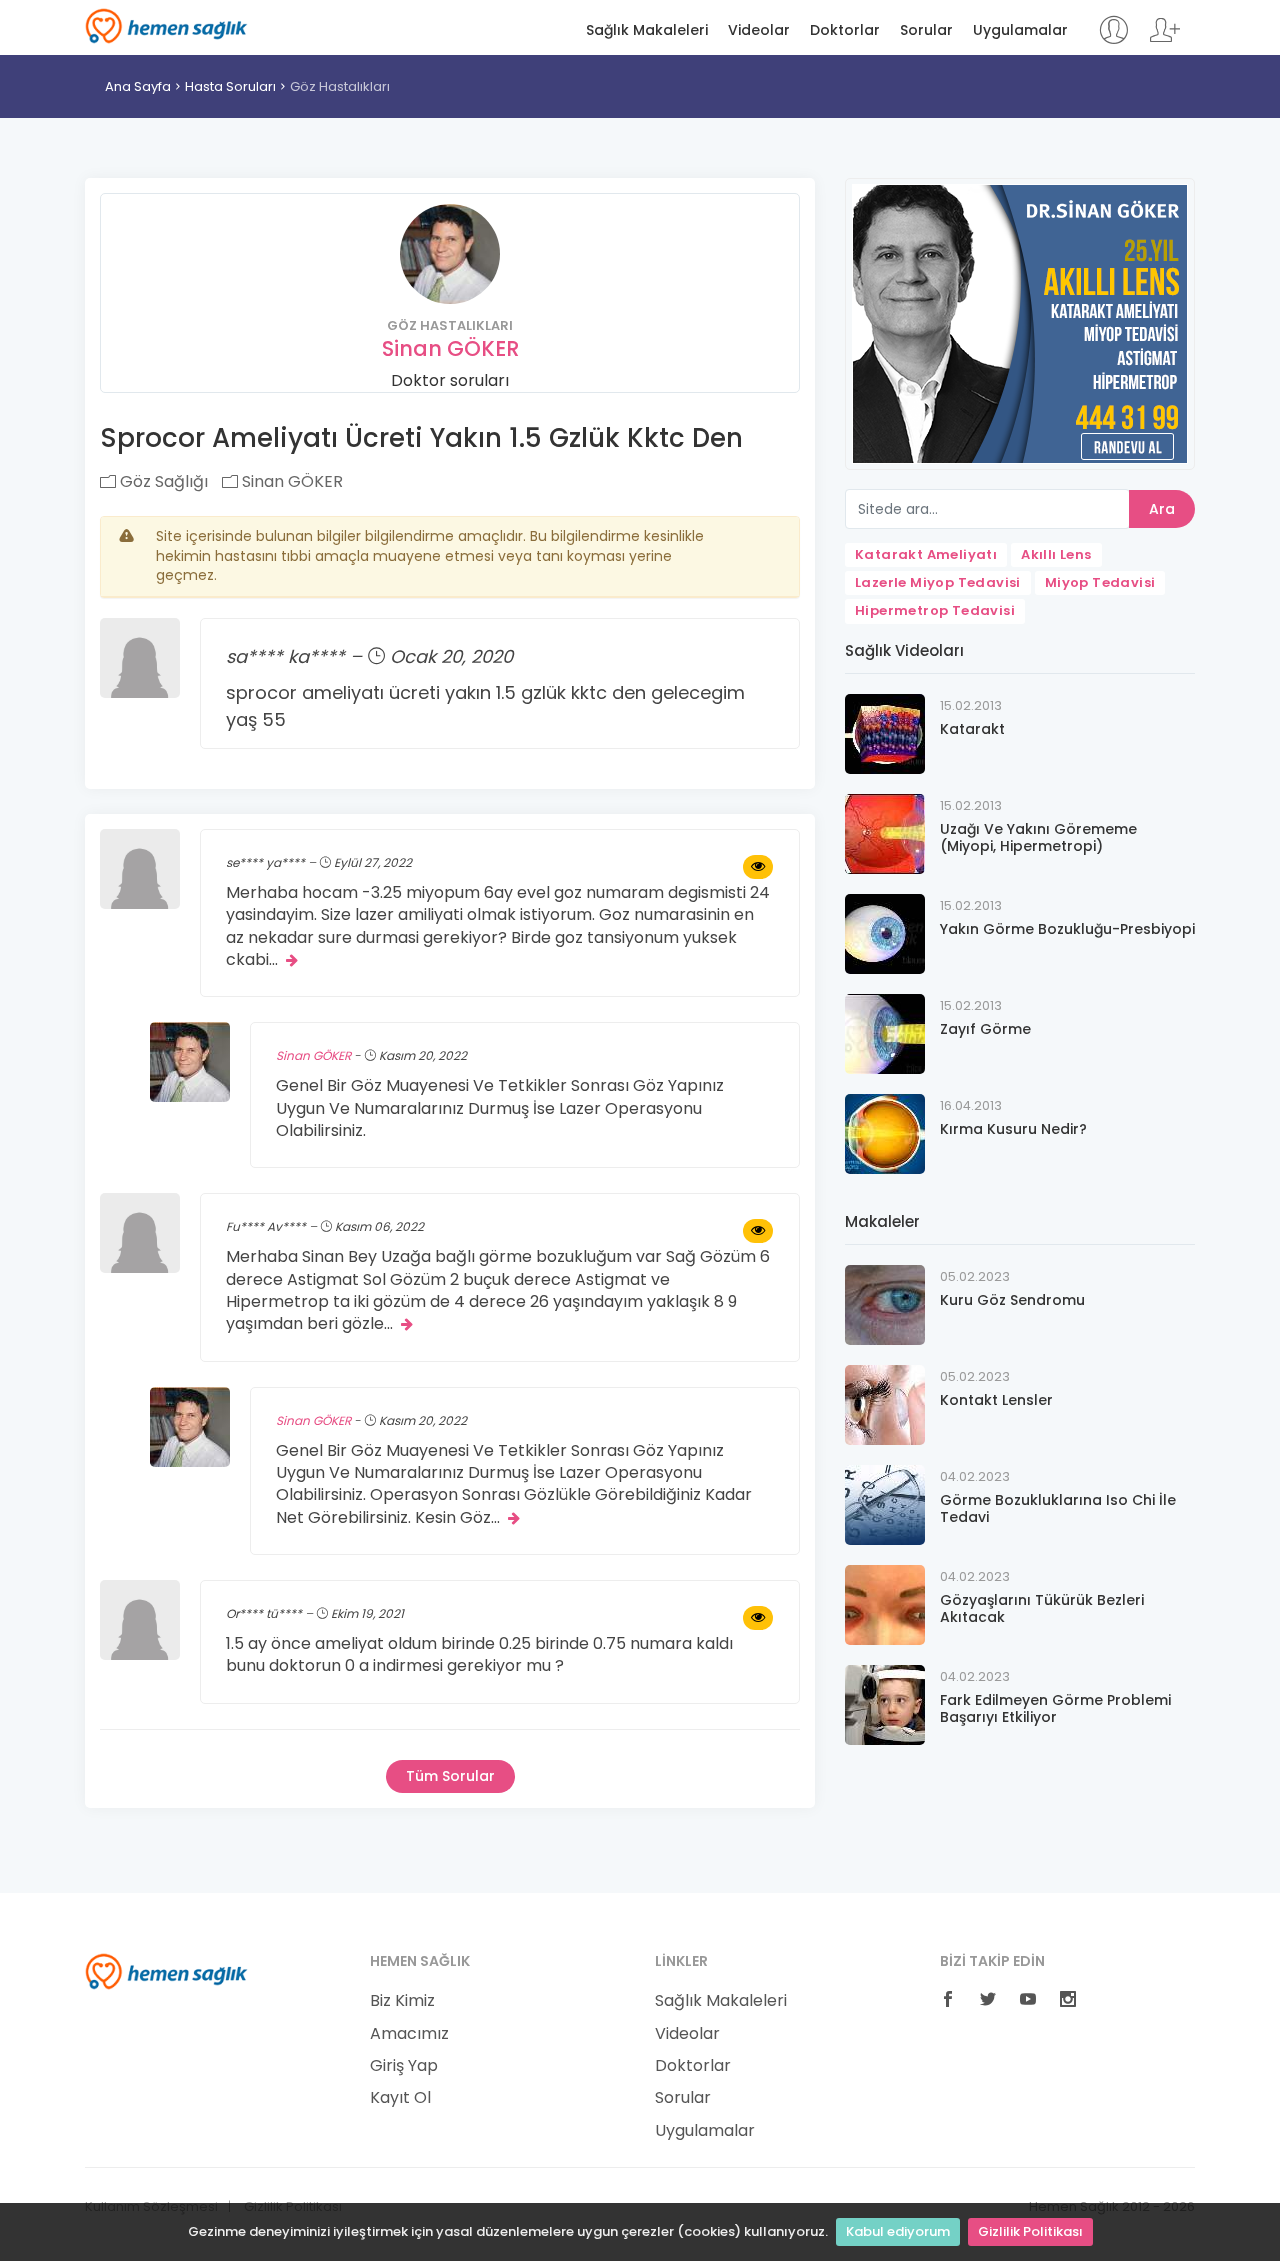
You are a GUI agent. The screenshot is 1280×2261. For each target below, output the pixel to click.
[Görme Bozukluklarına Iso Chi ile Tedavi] (885, 1503)
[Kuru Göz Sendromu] (885, 1303)
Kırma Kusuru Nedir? (1013, 1129)
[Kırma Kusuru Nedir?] (885, 1132)
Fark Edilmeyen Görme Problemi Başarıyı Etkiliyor (1055, 1708)
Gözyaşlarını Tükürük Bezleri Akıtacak (1042, 1608)
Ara (1162, 509)
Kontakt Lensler (996, 1400)
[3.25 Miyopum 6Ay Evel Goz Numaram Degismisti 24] (758, 867)
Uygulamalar (1020, 30)
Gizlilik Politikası (1030, 2231)
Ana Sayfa (138, 86)
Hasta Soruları (230, 86)
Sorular (926, 30)
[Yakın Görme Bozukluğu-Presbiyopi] (885, 932)
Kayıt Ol (400, 2098)
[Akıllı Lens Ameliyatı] (1020, 322)
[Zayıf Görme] (885, 1032)
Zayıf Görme (985, 1029)
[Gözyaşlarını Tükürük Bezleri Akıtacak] (885, 1603)
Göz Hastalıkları (340, 86)
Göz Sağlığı (162, 481)
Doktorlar (845, 30)
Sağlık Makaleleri (647, 30)
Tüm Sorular (450, 1776)
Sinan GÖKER (450, 348)
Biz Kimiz (402, 2001)
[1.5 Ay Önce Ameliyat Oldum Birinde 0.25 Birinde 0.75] (758, 1618)
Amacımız (409, 2034)
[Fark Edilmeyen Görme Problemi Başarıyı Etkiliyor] (885, 1703)
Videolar (759, 30)
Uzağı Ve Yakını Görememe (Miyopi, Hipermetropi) (1038, 837)
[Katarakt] (885, 732)
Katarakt (972, 729)
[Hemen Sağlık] (166, 1971)
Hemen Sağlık (166, 26)
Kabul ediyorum (898, 2231)
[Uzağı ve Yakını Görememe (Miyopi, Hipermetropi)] (885, 832)
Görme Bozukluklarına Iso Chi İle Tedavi (1058, 1508)
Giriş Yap (404, 2066)
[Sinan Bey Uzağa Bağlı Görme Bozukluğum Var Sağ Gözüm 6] (758, 1231)
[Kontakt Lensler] (885, 1403)
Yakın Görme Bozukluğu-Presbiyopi (1067, 929)
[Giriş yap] (1113, 39)
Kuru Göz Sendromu (1012, 1300)
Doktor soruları (450, 380)
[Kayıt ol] (1165, 39)
